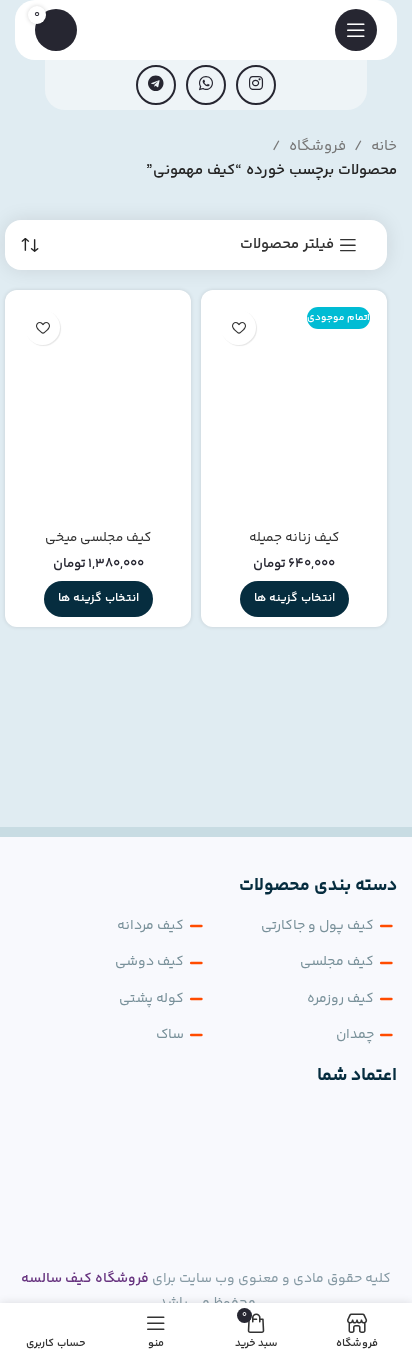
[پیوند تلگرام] (156, 85)
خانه (384, 146)
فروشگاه (317, 146)
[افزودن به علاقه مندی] (238, 327)
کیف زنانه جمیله (294, 537)
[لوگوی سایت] (206, 29)
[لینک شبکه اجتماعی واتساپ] (206, 85)
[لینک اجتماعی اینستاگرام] (256, 85)
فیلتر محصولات (287, 245)
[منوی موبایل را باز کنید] (356, 30)
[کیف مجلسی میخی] (98, 410)
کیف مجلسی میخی (98, 537)
